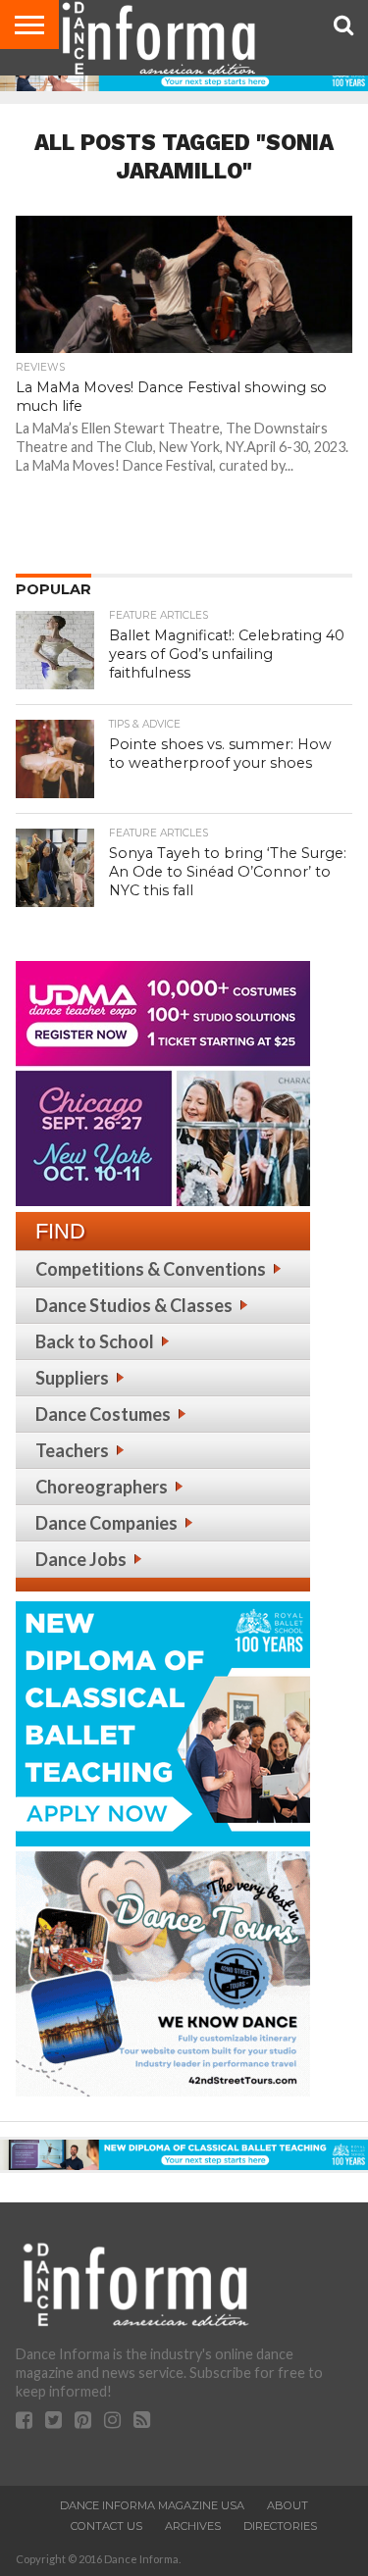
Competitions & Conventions (151, 1269)
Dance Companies (106, 1523)
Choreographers (102, 1487)
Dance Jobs (81, 1559)
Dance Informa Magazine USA (152, 2505)
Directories (280, 2526)
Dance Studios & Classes (134, 1305)
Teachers (72, 1450)
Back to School (95, 1341)
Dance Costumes (103, 1414)
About (288, 2505)
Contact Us (106, 2526)
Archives (193, 2526)
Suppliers (72, 1378)
